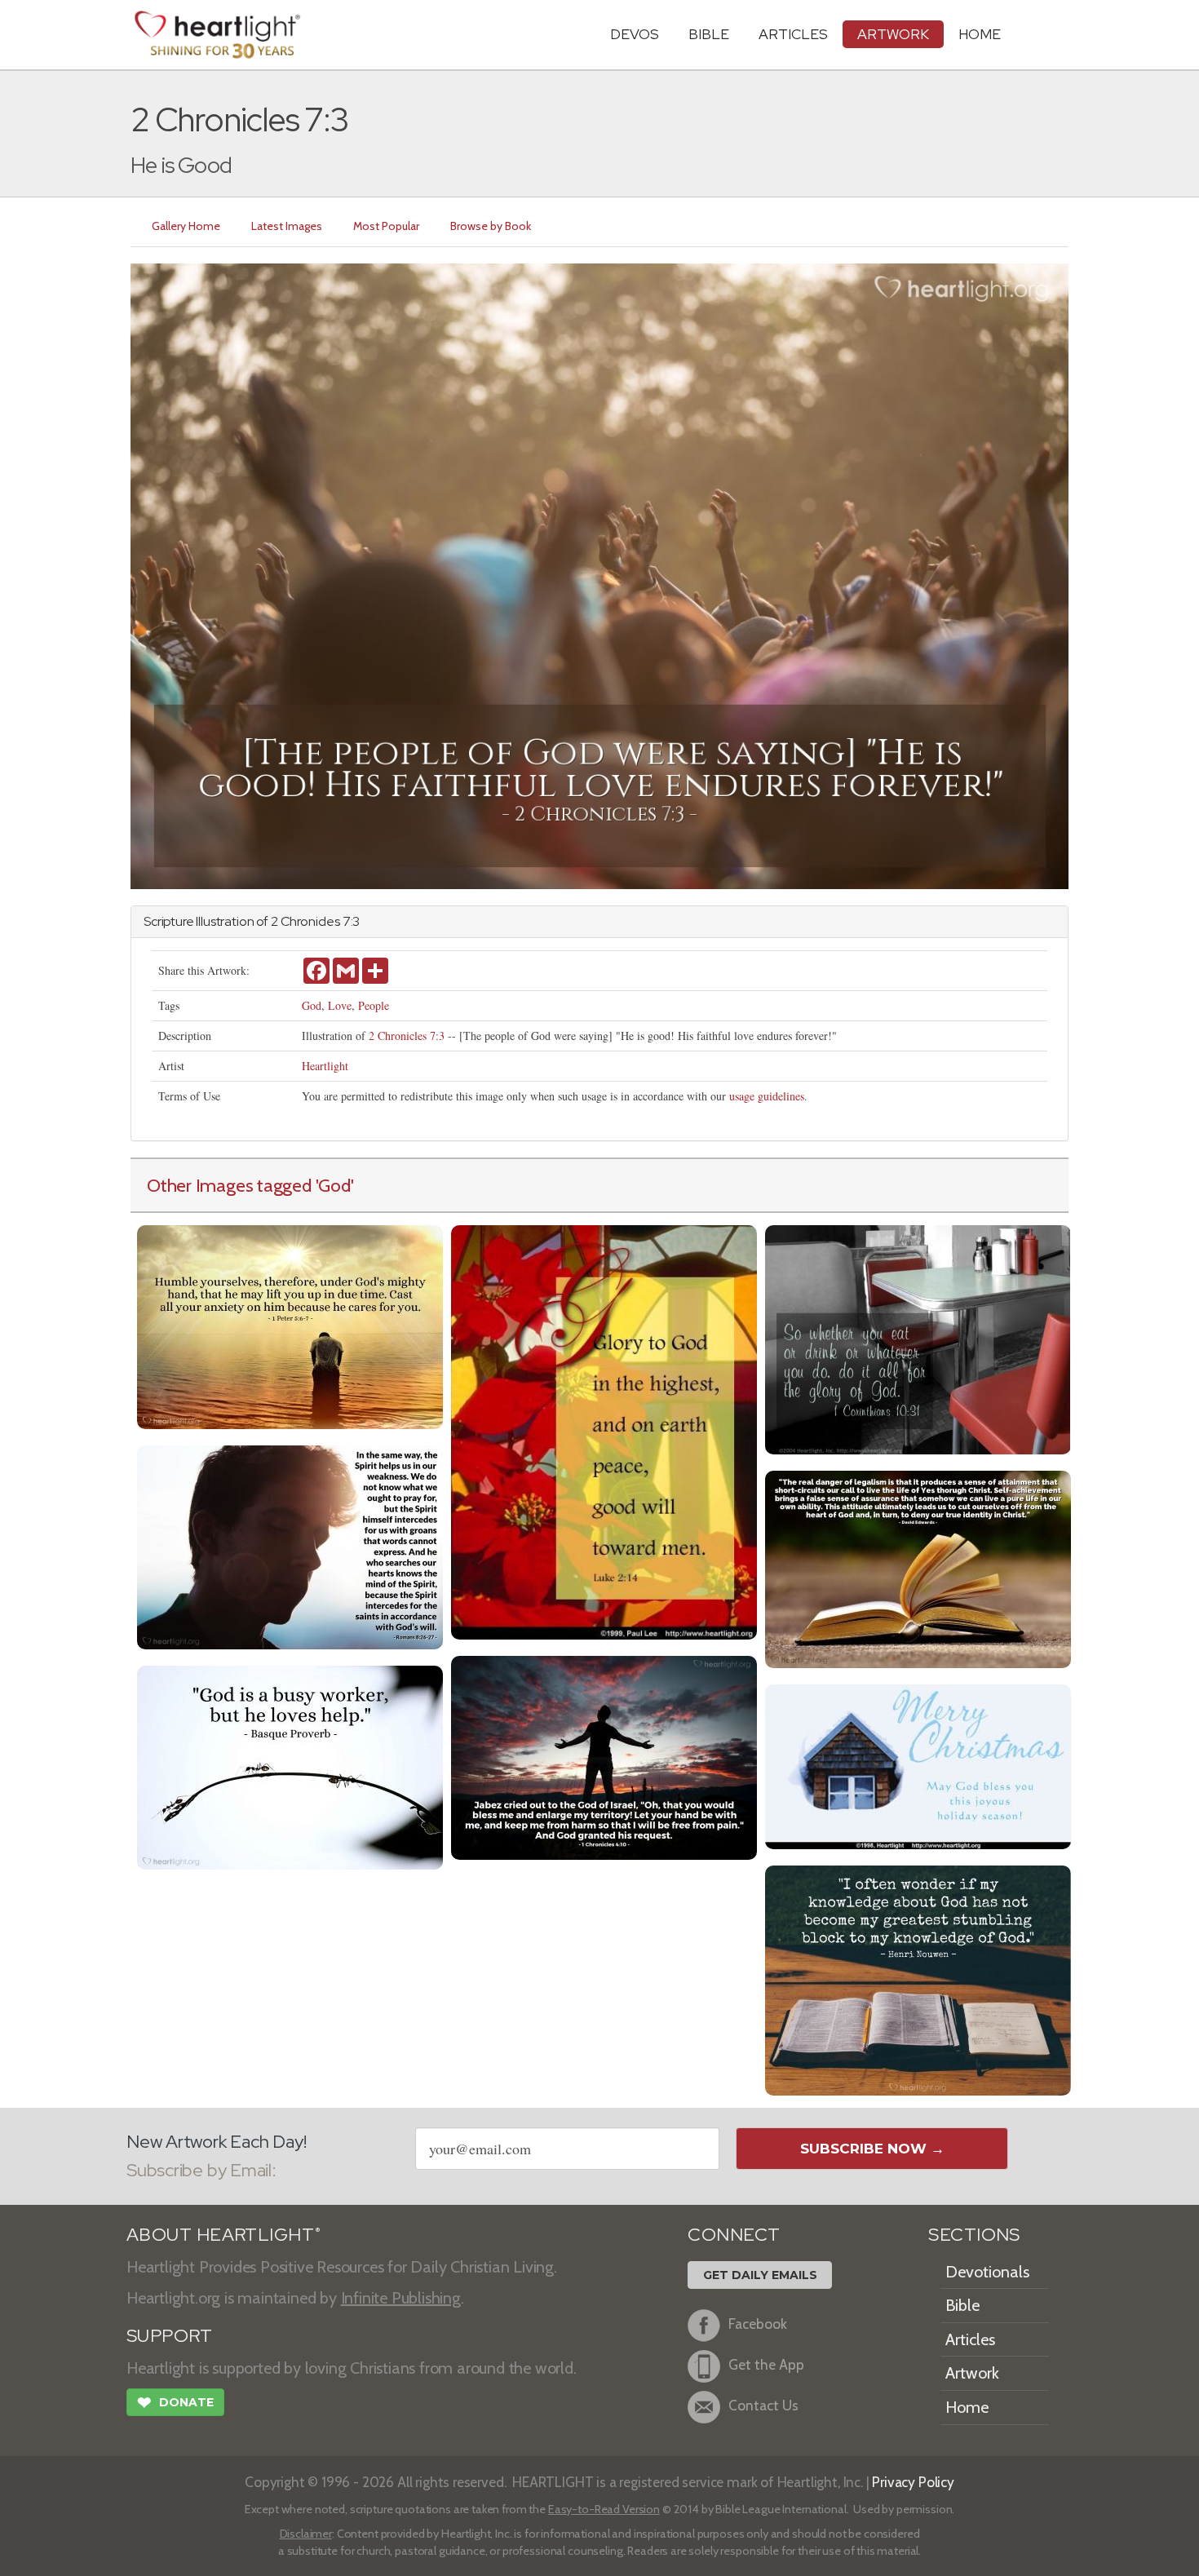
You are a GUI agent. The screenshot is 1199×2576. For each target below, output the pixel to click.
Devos (635, 34)
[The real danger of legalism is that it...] (918, 1567)
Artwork (893, 34)
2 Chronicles (305, 921)
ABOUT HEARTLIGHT (223, 2235)
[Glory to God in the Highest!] (604, 1430)
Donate (175, 2403)
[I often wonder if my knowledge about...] (918, 1978)
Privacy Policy (913, 2482)
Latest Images (287, 226)
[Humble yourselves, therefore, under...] (290, 1325)
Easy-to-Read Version (604, 2509)
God (312, 1005)
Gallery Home (186, 226)
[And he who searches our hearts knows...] (290, 1545)
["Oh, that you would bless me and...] (604, 1756)
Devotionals (987, 2272)
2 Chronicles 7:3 (407, 1036)
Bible (709, 34)
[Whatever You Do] (918, 1338)
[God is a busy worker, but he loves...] (290, 1766)
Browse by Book (491, 226)
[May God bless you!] (918, 1765)
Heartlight (325, 1066)
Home (967, 2407)
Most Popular (386, 226)
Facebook (758, 2324)
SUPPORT (169, 2336)
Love (340, 1005)
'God (333, 1185)
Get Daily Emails (760, 2275)
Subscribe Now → (872, 2149)
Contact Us (763, 2405)
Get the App (766, 2364)
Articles (793, 34)
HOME (980, 34)
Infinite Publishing (401, 2298)
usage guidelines (767, 1096)
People (374, 1005)
